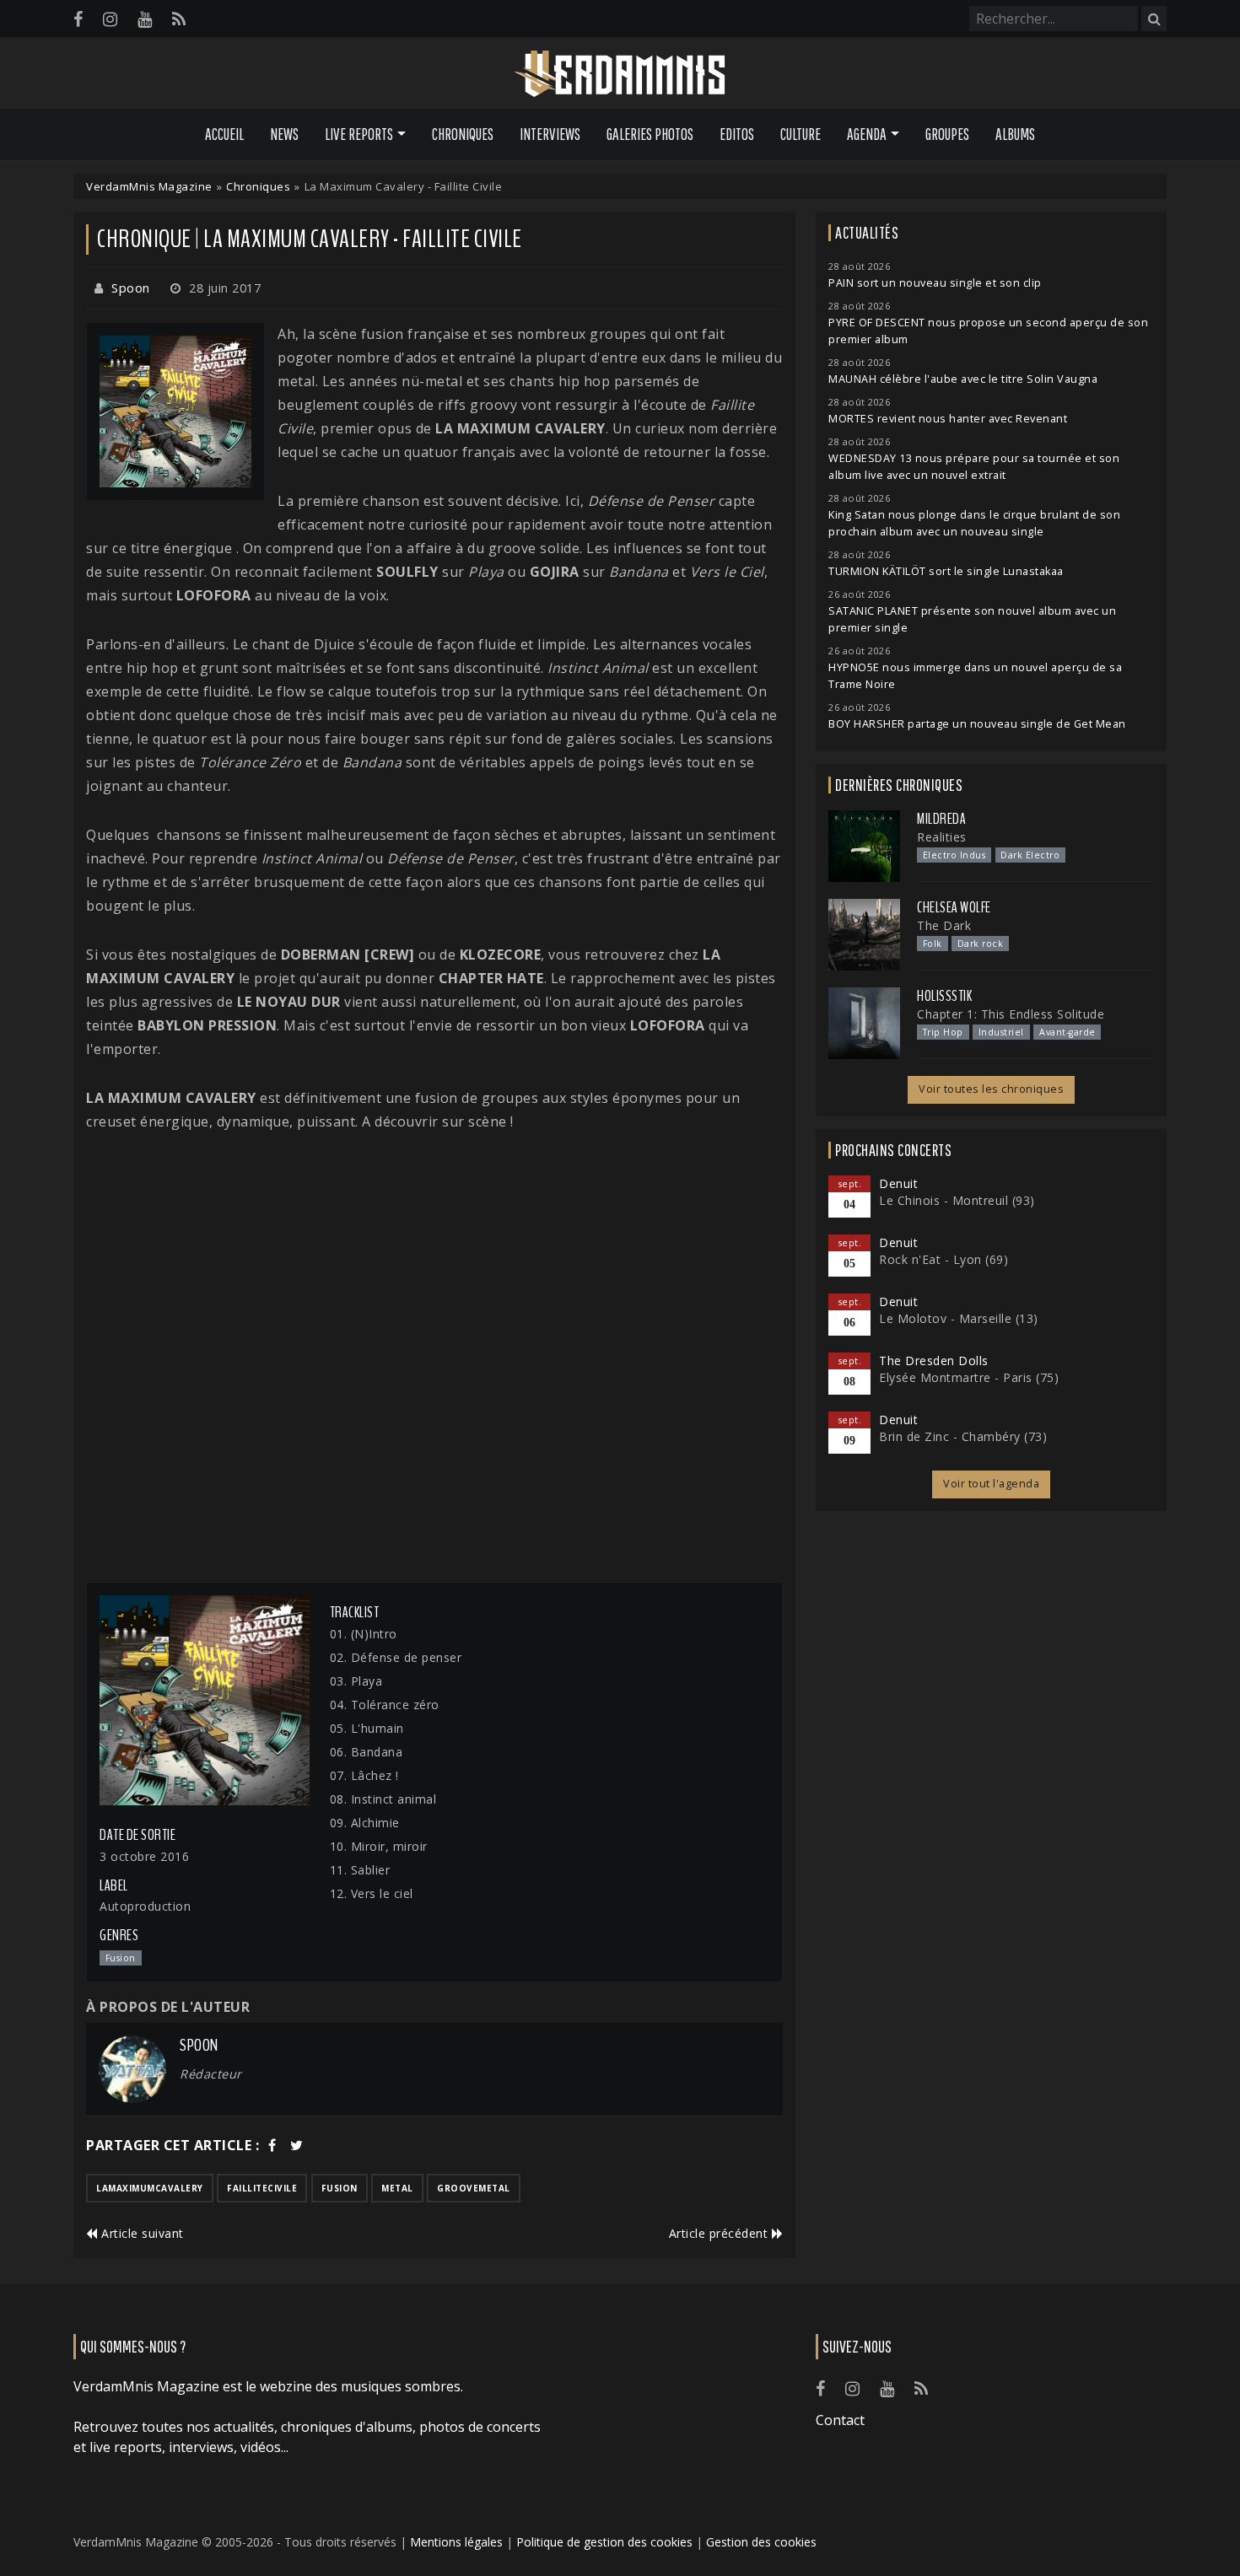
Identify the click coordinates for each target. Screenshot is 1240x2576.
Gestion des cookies (761, 2542)
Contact (840, 2420)
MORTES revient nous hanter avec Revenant (948, 419)
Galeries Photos (650, 134)
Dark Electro (1030, 855)
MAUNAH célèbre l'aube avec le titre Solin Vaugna (963, 379)
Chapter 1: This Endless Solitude (1011, 1014)
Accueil (224, 134)
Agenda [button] (867, 134)
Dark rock (981, 944)
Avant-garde (1067, 1032)
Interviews (550, 134)
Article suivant (141, 2233)
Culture (801, 134)
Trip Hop (943, 1032)
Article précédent (720, 2233)
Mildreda (941, 819)
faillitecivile (262, 2188)
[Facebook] (78, 19)
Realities (942, 837)
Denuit (898, 1183)
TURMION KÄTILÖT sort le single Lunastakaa (946, 571)
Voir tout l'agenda (991, 1484)
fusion (340, 2188)
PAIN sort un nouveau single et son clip (935, 283)
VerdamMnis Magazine (149, 186)
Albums (1015, 134)
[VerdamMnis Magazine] (620, 74)
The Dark (944, 925)
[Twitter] (297, 2145)
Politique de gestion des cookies (604, 2542)
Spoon (131, 288)
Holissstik (944, 996)
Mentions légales (456, 2542)
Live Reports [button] (359, 134)
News (284, 134)
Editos (737, 134)
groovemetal (474, 2188)
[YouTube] (145, 19)
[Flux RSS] (179, 19)
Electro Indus (954, 855)
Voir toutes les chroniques (991, 1089)
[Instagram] (110, 19)
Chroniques (463, 134)
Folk (933, 944)
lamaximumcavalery (150, 2188)
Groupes (947, 134)
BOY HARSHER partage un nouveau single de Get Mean (977, 724)
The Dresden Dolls (934, 1361)
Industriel (1001, 1032)
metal (397, 2188)
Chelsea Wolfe (954, 907)
